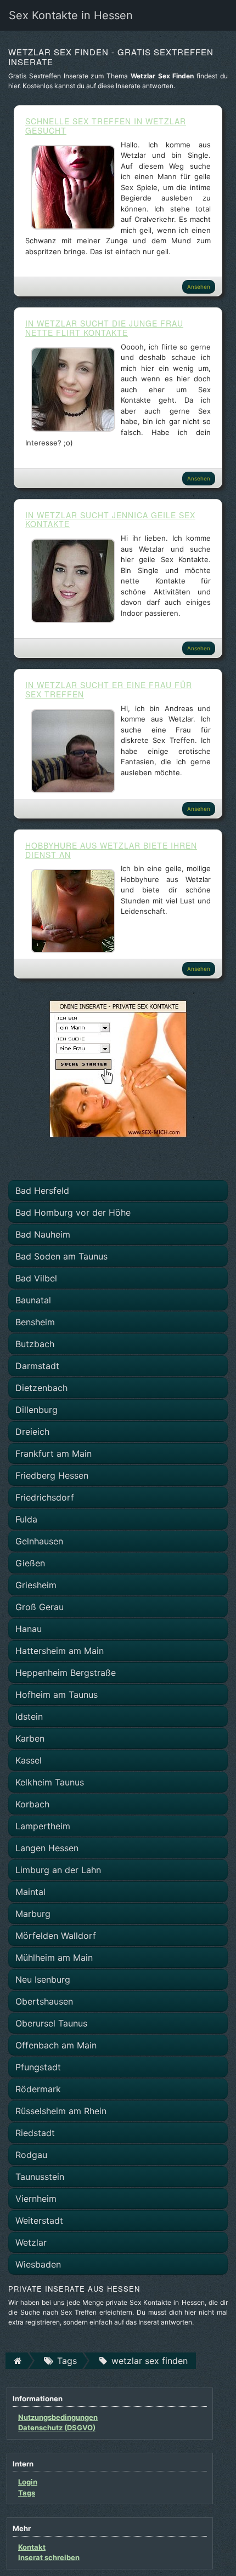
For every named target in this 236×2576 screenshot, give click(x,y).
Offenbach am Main (56, 2045)
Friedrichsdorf (45, 1497)
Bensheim (35, 1322)
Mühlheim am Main (54, 1957)
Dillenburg (36, 1410)
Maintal (30, 1892)
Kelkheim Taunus (50, 1782)
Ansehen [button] (199, 287)
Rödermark (38, 2089)
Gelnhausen (39, 1541)
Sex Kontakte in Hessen (71, 15)
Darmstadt (37, 1366)
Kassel (29, 1760)
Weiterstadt (39, 2220)
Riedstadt (35, 2133)
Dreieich (32, 1432)
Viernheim (36, 2199)
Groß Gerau (40, 1607)
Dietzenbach (41, 1388)
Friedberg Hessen (52, 1475)
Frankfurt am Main (54, 1453)
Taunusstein (40, 2177)
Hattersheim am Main (60, 1651)
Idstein (29, 1716)
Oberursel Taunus (51, 2023)
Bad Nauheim (43, 1234)
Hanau (29, 1629)
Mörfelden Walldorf (56, 1936)
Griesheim (36, 1585)
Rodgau (31, 2155)
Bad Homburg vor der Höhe (73, 1212)
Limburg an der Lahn (58, 1870)
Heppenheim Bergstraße (66, 1673)
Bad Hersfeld (42, 1190)
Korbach (32, 1804)
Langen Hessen (47, 1848)
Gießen (30, 1563)
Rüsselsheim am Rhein (61, 2111)
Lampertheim (43, 1826)
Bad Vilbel (36, 1278)
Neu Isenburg (43, 1979)
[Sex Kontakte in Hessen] (118, 1068)
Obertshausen (44, 2001)
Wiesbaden (38, 2264)
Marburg (33, 1914)
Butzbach (35, 1344)
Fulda (26, 1519)
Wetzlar (31, 2242)
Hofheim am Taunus (57, 1695)
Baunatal (33, 1300)
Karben (30, 1738)
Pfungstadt (38, 2067)
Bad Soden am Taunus (61, 1256)
